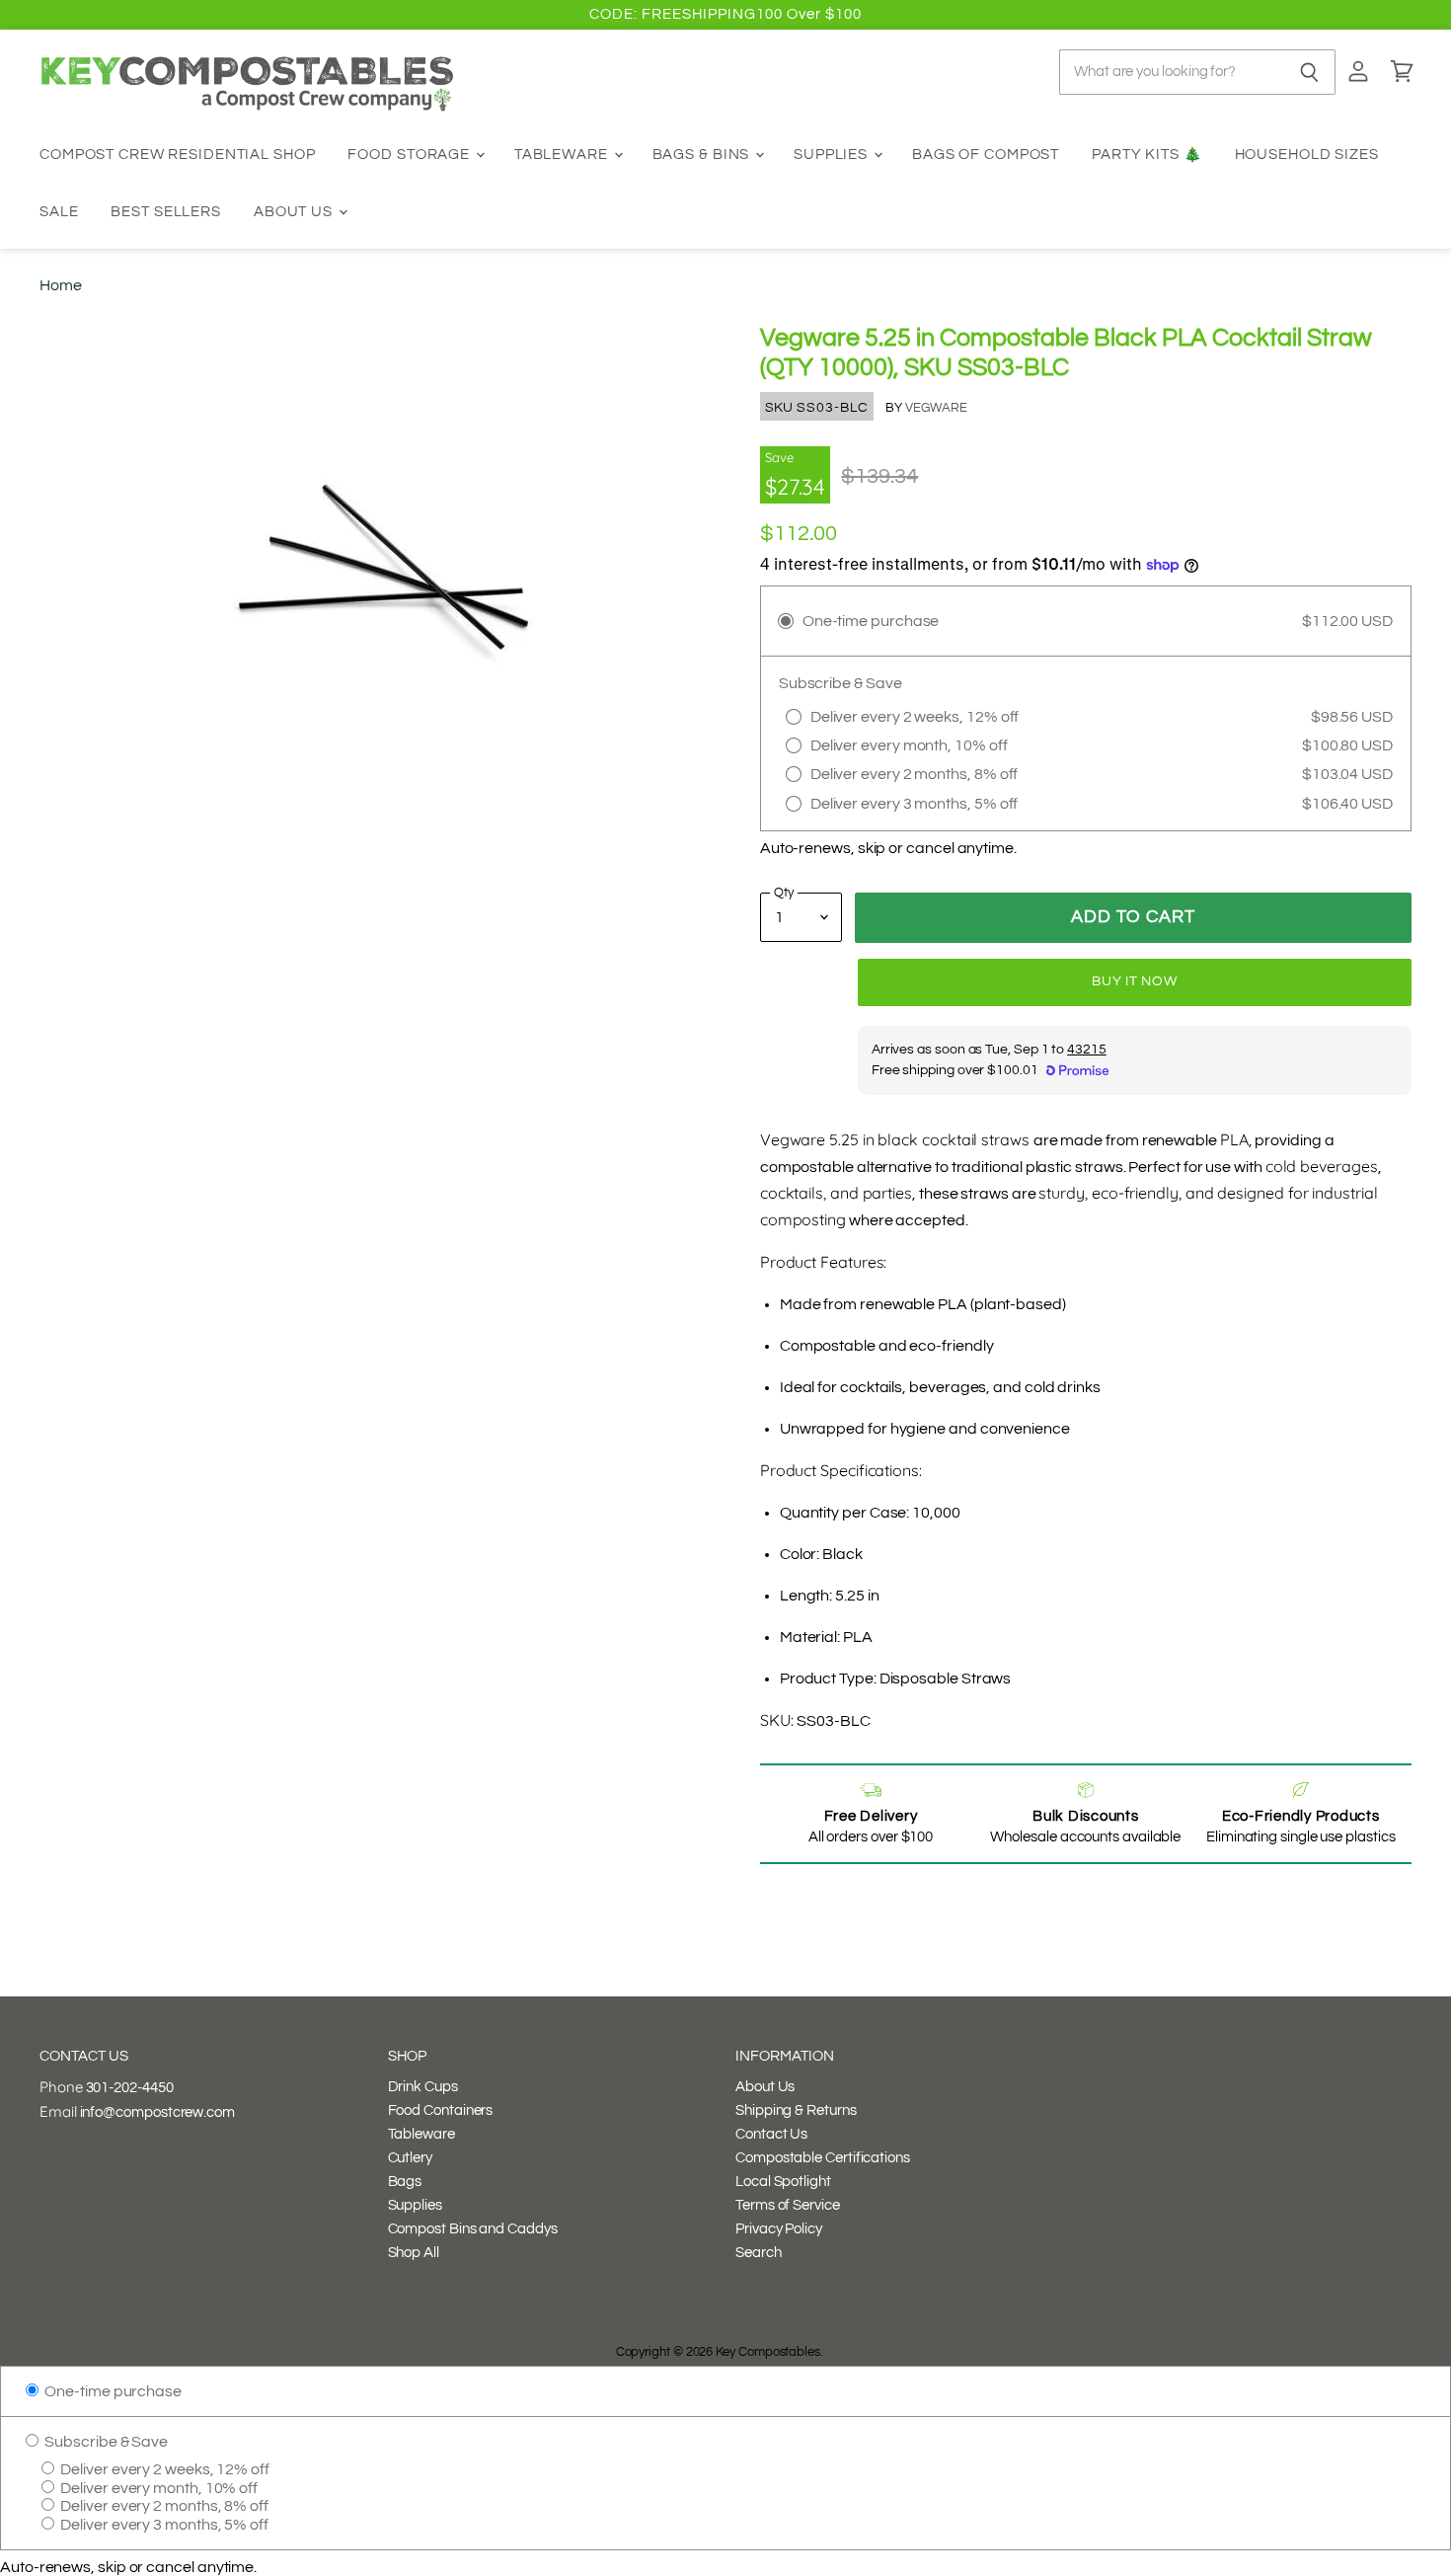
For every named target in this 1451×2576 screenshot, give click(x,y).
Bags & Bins (703, 155)
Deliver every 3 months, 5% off (163, 2525)
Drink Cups (423, 2087)
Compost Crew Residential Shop (178, 155)
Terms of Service (788, 2205)
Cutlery (410, 2158)
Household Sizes (1307, 155)
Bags (405, 2182)
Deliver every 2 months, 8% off (163, 2506)
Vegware (936, 408)
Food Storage (410, 155)
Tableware (563, 155)
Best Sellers (166, 212)
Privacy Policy (779, 2229)
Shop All (414, 2253)
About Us (295, 212)
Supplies (833, 155)
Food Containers (441, 2110)
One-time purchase (112, 2391)
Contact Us (771, 2134)
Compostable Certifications (823, 2158)
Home (61, 285)
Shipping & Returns (796, 2110)
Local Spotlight (783, 2182)
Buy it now (1134, 981)
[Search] (1309, 72)
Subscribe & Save (105, 2442)
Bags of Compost (986, 155)
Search (759, 2253)
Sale (59, 212)
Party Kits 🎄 (1147, 155)
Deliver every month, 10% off (157, 2488)
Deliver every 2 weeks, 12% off (163, 2469)
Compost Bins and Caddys (473, 2229)
